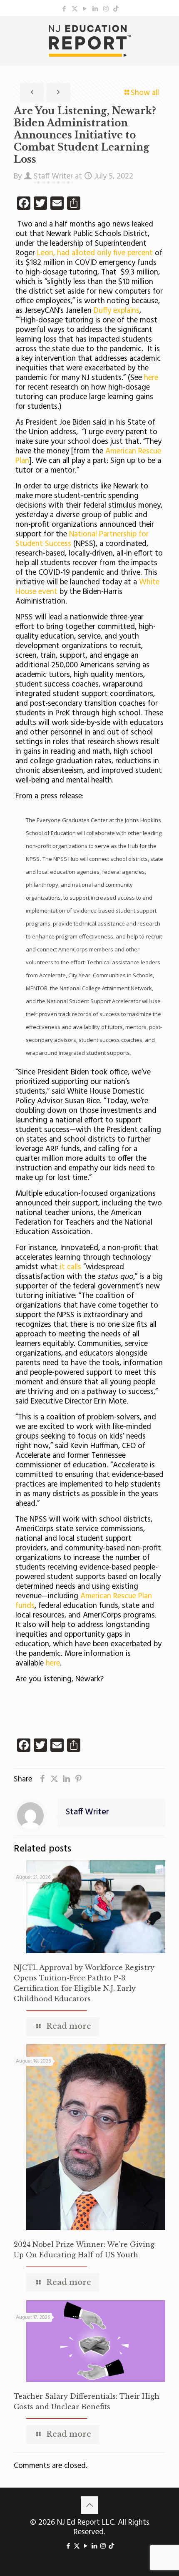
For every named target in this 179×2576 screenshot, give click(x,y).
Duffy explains (117, 311)
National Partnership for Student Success (82, 539)
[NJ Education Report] (89, 41)
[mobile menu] (168, 33)
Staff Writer (53, 176)
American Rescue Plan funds (84, 1601)
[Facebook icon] (64, 9)
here (150, 378)
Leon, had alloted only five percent (95, 253)
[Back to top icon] (89, 2505)
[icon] (116, 9)
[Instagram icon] (106, 9)
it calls (71, 1267)
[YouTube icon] (85, 9)
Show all (145, 93)
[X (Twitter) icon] (75, 9)
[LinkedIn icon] (96, 9)
